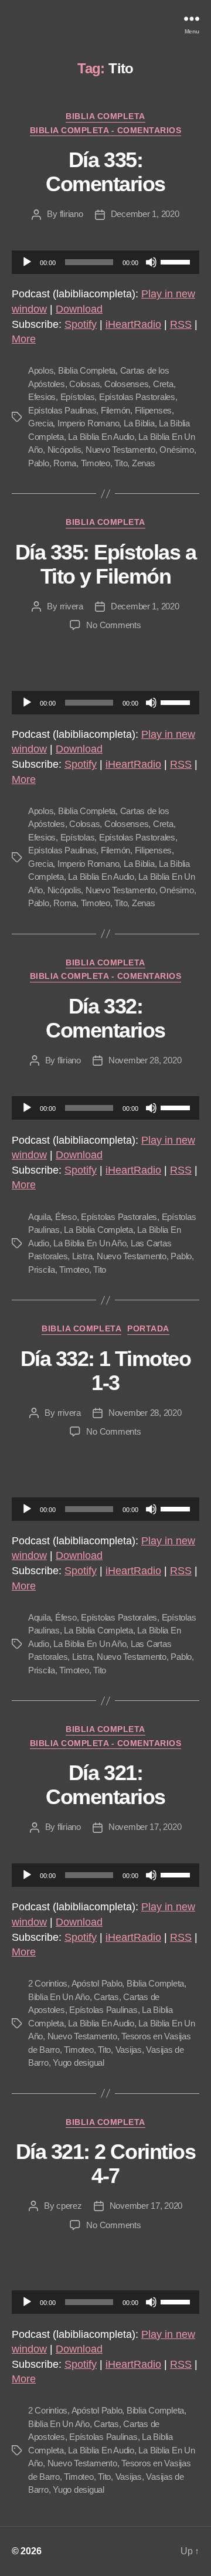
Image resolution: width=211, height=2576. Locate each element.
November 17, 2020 (145, 1827)
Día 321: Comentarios (105, 1785)
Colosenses (126, 384)
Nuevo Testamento (120, 450)
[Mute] (151, 262)
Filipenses (153, 410)
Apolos (41, 370)
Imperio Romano (88, 423)
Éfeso (66, 1217)
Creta (163, 384)
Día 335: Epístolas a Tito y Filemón (105, 564)
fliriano (72, 214)
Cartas (106, 1997)
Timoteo (96, 463)
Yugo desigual (79, 2063)
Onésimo (176, 450)
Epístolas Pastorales (137, 397)
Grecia (40, 423)
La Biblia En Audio (101, 437)
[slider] (177, 261)
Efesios (42, 397)
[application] (105, 262)
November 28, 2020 (145, 1060)
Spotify (81, 324)
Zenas (144, 463)
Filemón (115, 410)
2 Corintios (48, 1983)
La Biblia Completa (98, 1230)
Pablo (39, 463)
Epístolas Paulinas (62, 410)
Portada (148, 1328)
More (24, 339)
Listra (82, 1256)
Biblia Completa (105, 116)
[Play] (27, 262)
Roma (65, 463)
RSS (181, 324)
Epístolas (78, 397)
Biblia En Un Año (59, 1997)
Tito (121, 463)
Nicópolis (64, 450)
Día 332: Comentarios (105, 1018)
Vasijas (129, 2050)
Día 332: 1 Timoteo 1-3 (105, 1371)
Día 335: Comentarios (105, 172)
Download (79, 309)
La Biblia (139, 423)
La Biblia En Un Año (90, 1243)
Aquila (39, 1217)
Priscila (42, 1270)
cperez (69, 2206)
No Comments (113, 625)
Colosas (84, 384)
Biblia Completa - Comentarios (106, 130)
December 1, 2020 (145, 214)
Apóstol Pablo (97, 1983)
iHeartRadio (133, 324)
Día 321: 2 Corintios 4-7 (105, 2164)
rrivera (72, 606)
